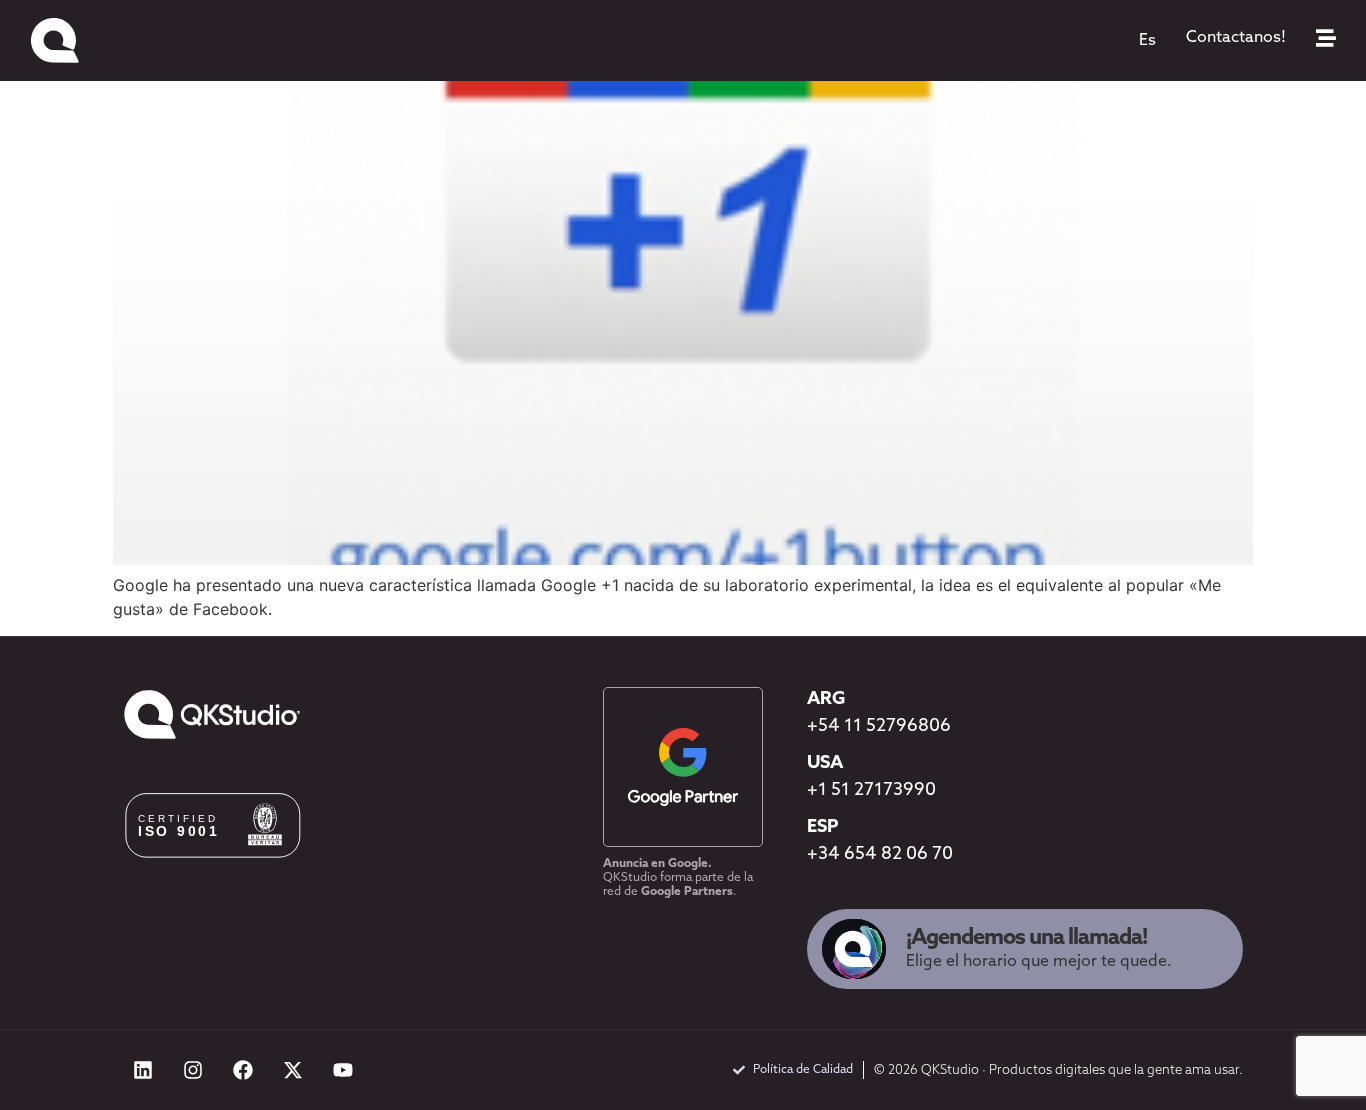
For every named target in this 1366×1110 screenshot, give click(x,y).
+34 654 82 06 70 (880, 855)
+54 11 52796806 (879, 727)
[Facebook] (243, 1070)
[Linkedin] (143, 1070)
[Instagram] (193, 1070)
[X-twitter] (293, 1070)
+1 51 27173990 (871, 791)
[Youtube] (343, 1070)
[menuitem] (1147, 41)
